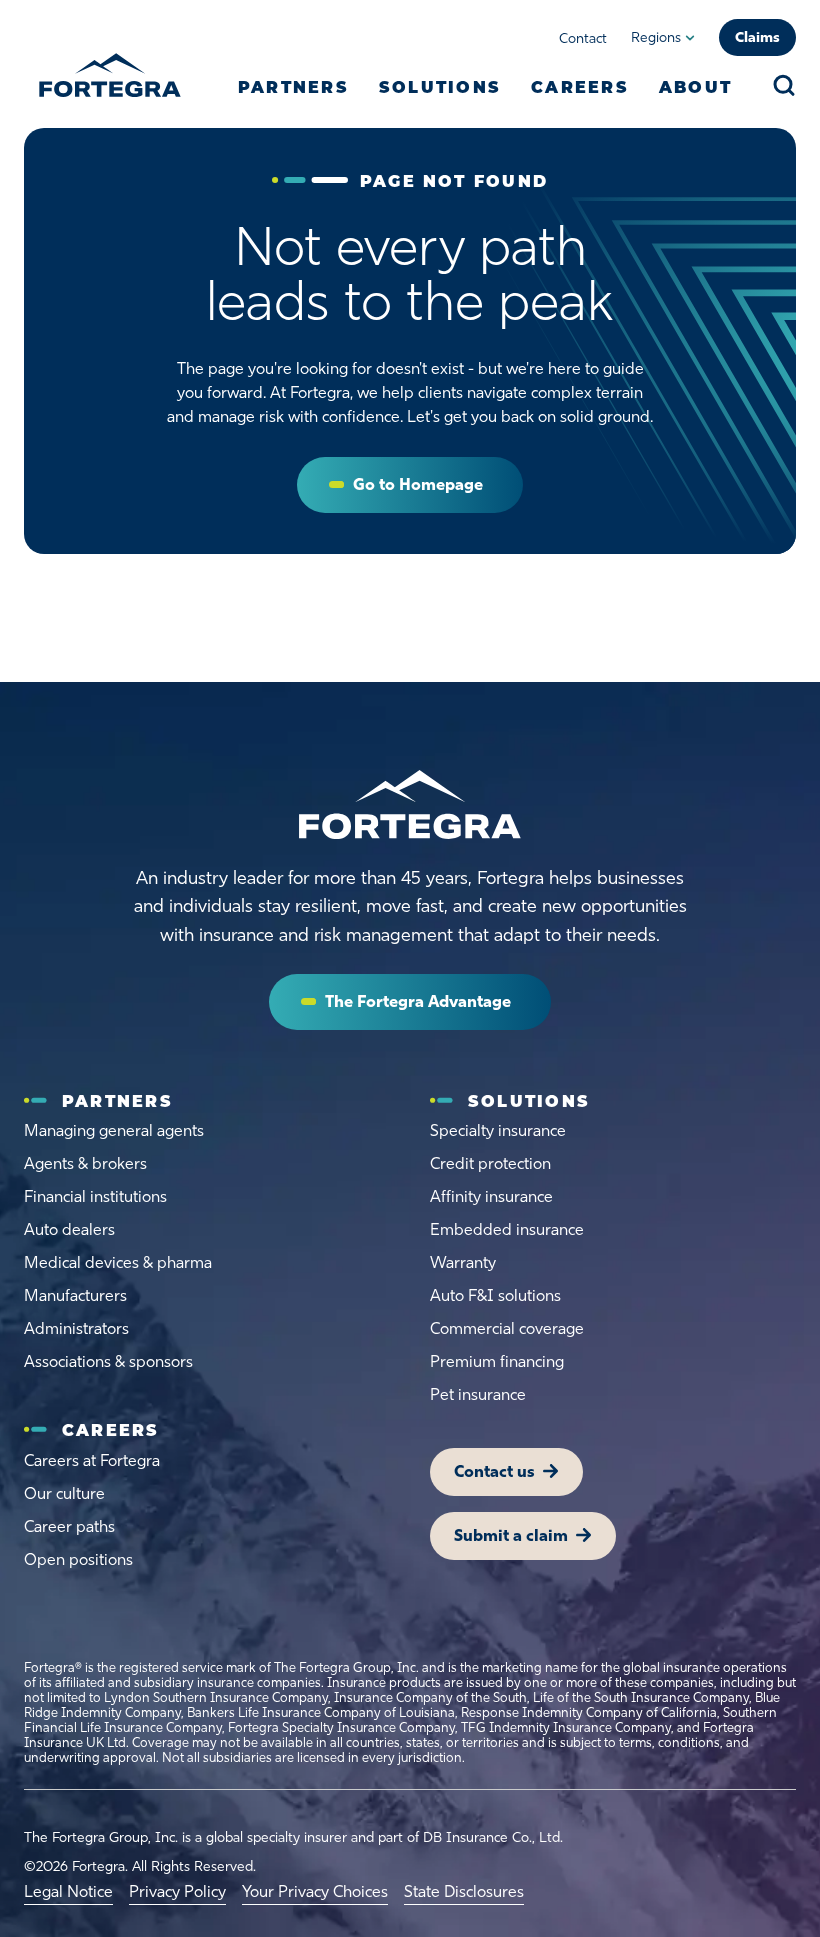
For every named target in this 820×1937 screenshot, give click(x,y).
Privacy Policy (177, 1891)
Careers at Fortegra (92, 1460)
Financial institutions (95, 1196)
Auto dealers (69, 1229)
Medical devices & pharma (118, 1262)
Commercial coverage (507, 1328)
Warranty (463, 1262)
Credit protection (490, 1163)
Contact (583, 38)
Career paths (69, 1526)
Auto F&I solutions (495, 1295)
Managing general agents (114, 1130)
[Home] (410, 805)
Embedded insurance (507, 1229)
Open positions (78, 1559)
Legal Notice (68, 1891)
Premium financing (497, 1361)
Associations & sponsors (108, 1361)
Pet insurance (478, 1394)
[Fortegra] (110, 75)
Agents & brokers (85, 1163)
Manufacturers (75, 1295)
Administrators (76, 1328)
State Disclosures (464, 1891)
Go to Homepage (418, 484)
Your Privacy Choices (315, 1891)
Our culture (64, 1493)
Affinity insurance (491, 1196)
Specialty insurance (498, 1130)
